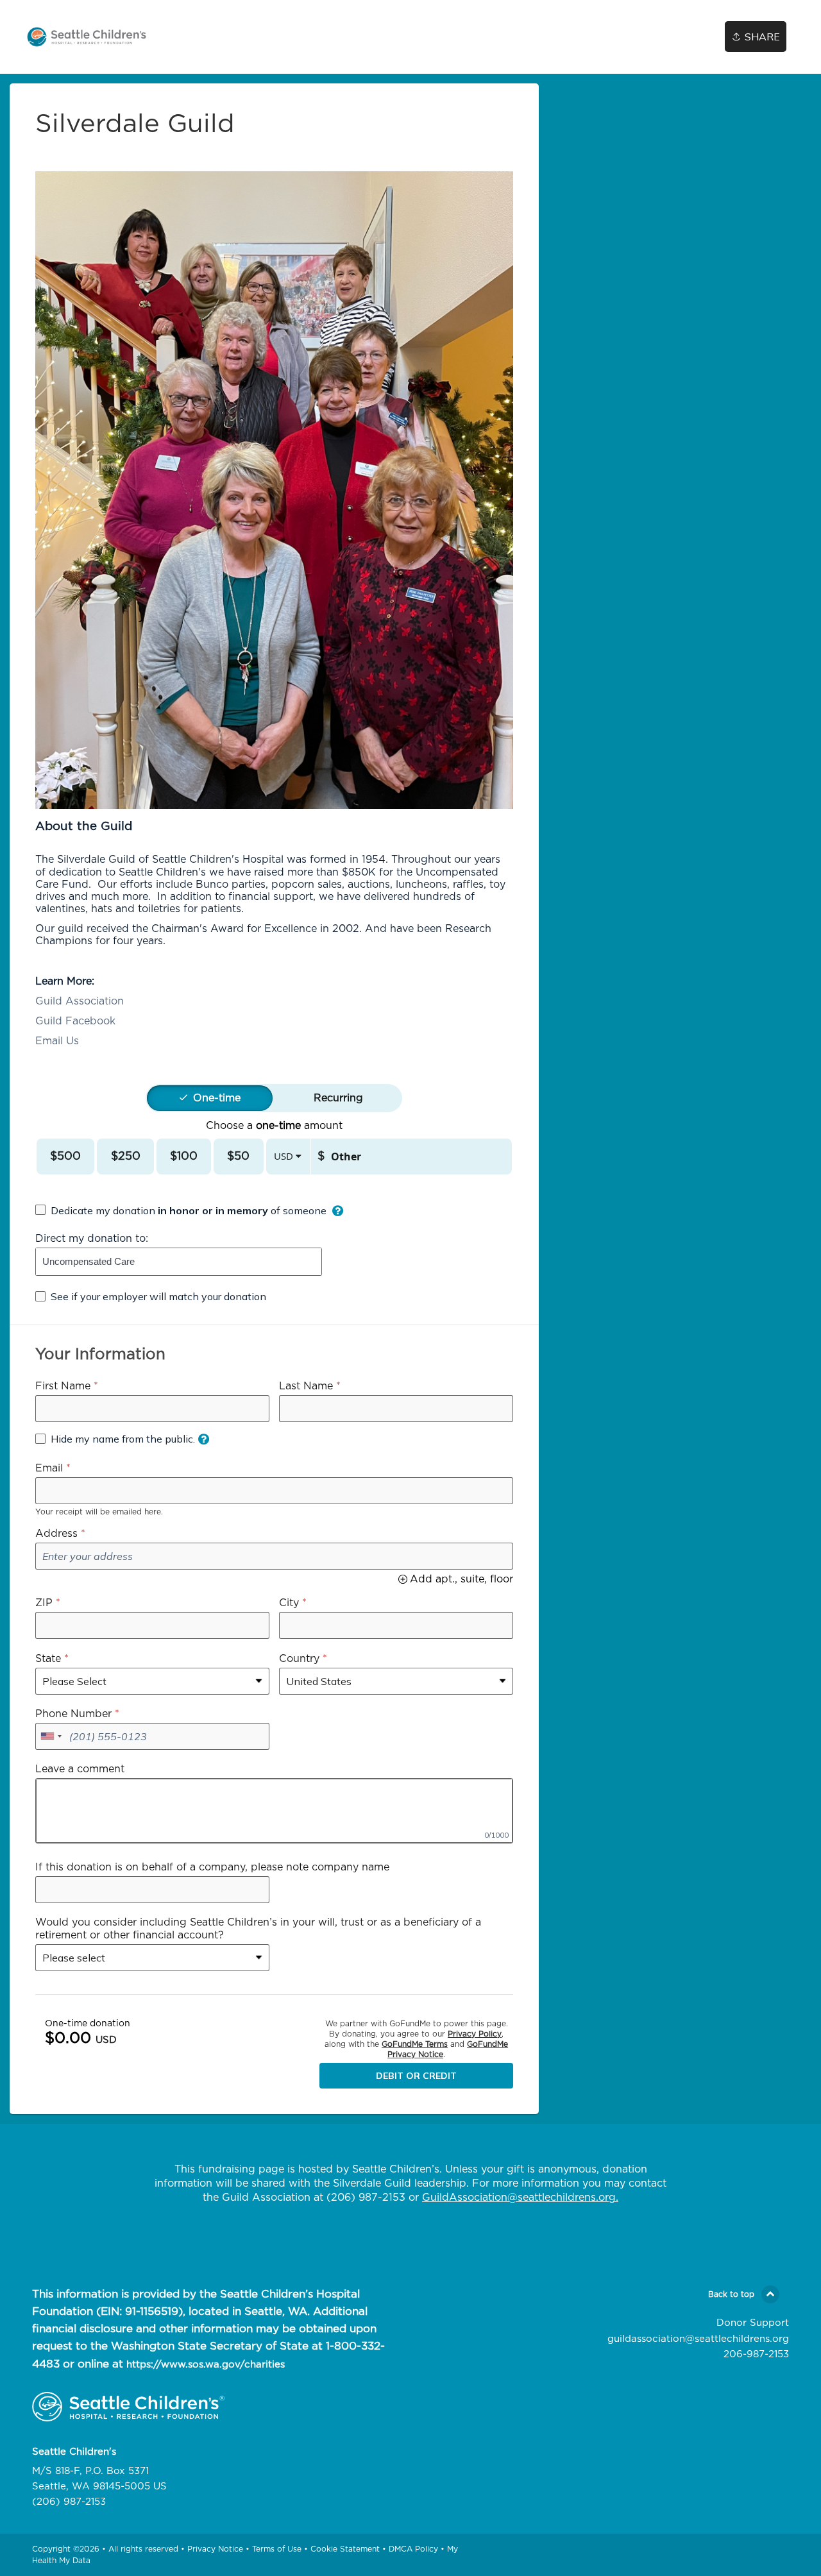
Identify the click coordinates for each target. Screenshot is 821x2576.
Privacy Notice (215, 2549)
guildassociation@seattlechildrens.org (698, 2339)
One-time (217, 1098)
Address (56, 1534)
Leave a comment (80, 1769)
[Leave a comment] (274, 1811)
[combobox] (179, 1262)
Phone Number (73, 1714)
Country (299, 1659)
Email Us (57, 1041)
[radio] (217, 1098)
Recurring (338, 1098)
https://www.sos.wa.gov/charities (206, 2365)
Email (49, 1468)
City (289, 1603)
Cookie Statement (345, 2549)
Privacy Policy (475, 2034)
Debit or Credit (416, 2076)
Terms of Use (277, 2549)
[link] (87, 37)
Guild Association (80, 1001)
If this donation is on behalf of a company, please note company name (212, 1867)
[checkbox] (189, 1210)
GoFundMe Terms (415, 2044)
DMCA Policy (413, 2549)
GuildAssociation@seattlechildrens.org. (520, 2198)
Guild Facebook (75, 1021)
